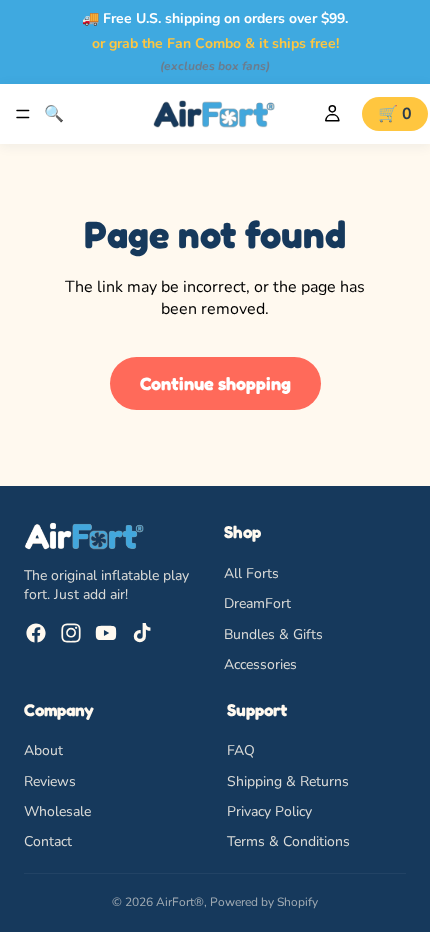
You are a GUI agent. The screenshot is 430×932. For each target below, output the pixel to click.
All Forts (251, 573)
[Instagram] (71, 633)
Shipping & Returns (288, 780)
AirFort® (180, 902)
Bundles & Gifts (273, 633)
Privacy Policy (269, 810)
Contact (48, 841)
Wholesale (57, 810)
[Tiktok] (142, 633)
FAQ (241, 750)
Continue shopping (215, 383)
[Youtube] (106, 633)
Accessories (260, 664)
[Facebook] (36, 633)
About (43, 750)
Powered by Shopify (264, 902)
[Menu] (23, 114)
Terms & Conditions (288, 841)
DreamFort (257, 603)
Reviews (50, 780)
